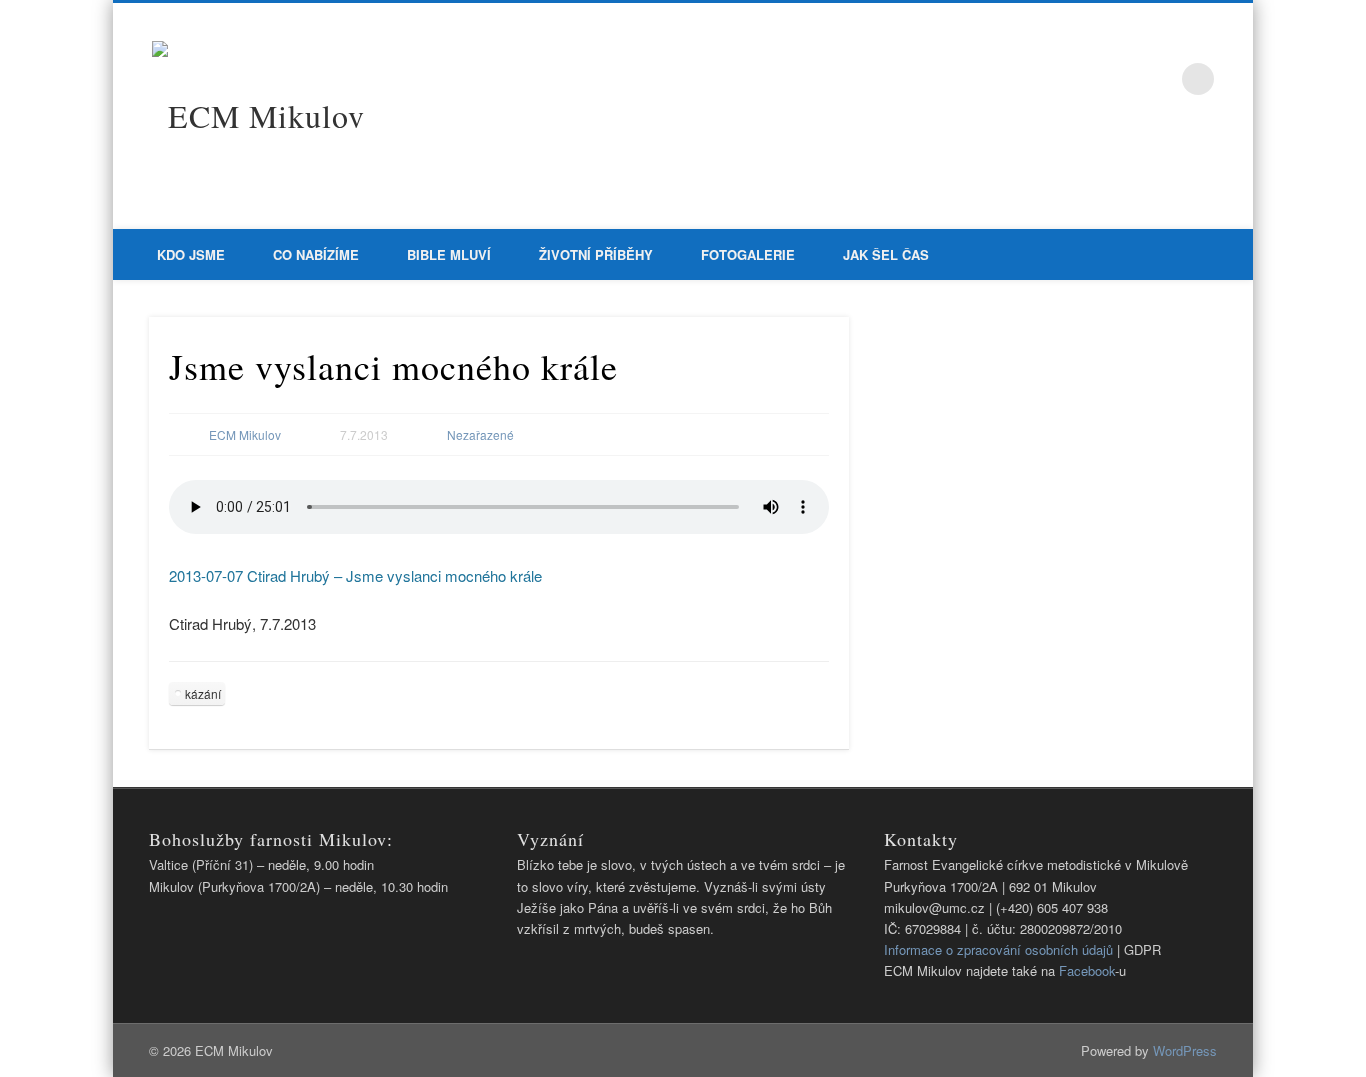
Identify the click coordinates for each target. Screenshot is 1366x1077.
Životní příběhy (596, 254)
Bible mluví (449, 254)
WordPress (1185, 1050)
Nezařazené (480, 434)
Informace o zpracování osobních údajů (998, 949)
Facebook (1157, 79)
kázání (203, 693)
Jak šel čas (886, 254)
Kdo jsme (191, 254)
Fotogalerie (748, 254)
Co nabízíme (316, 254)
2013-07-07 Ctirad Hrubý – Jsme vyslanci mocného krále (355, 575)
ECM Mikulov (245, 434)
